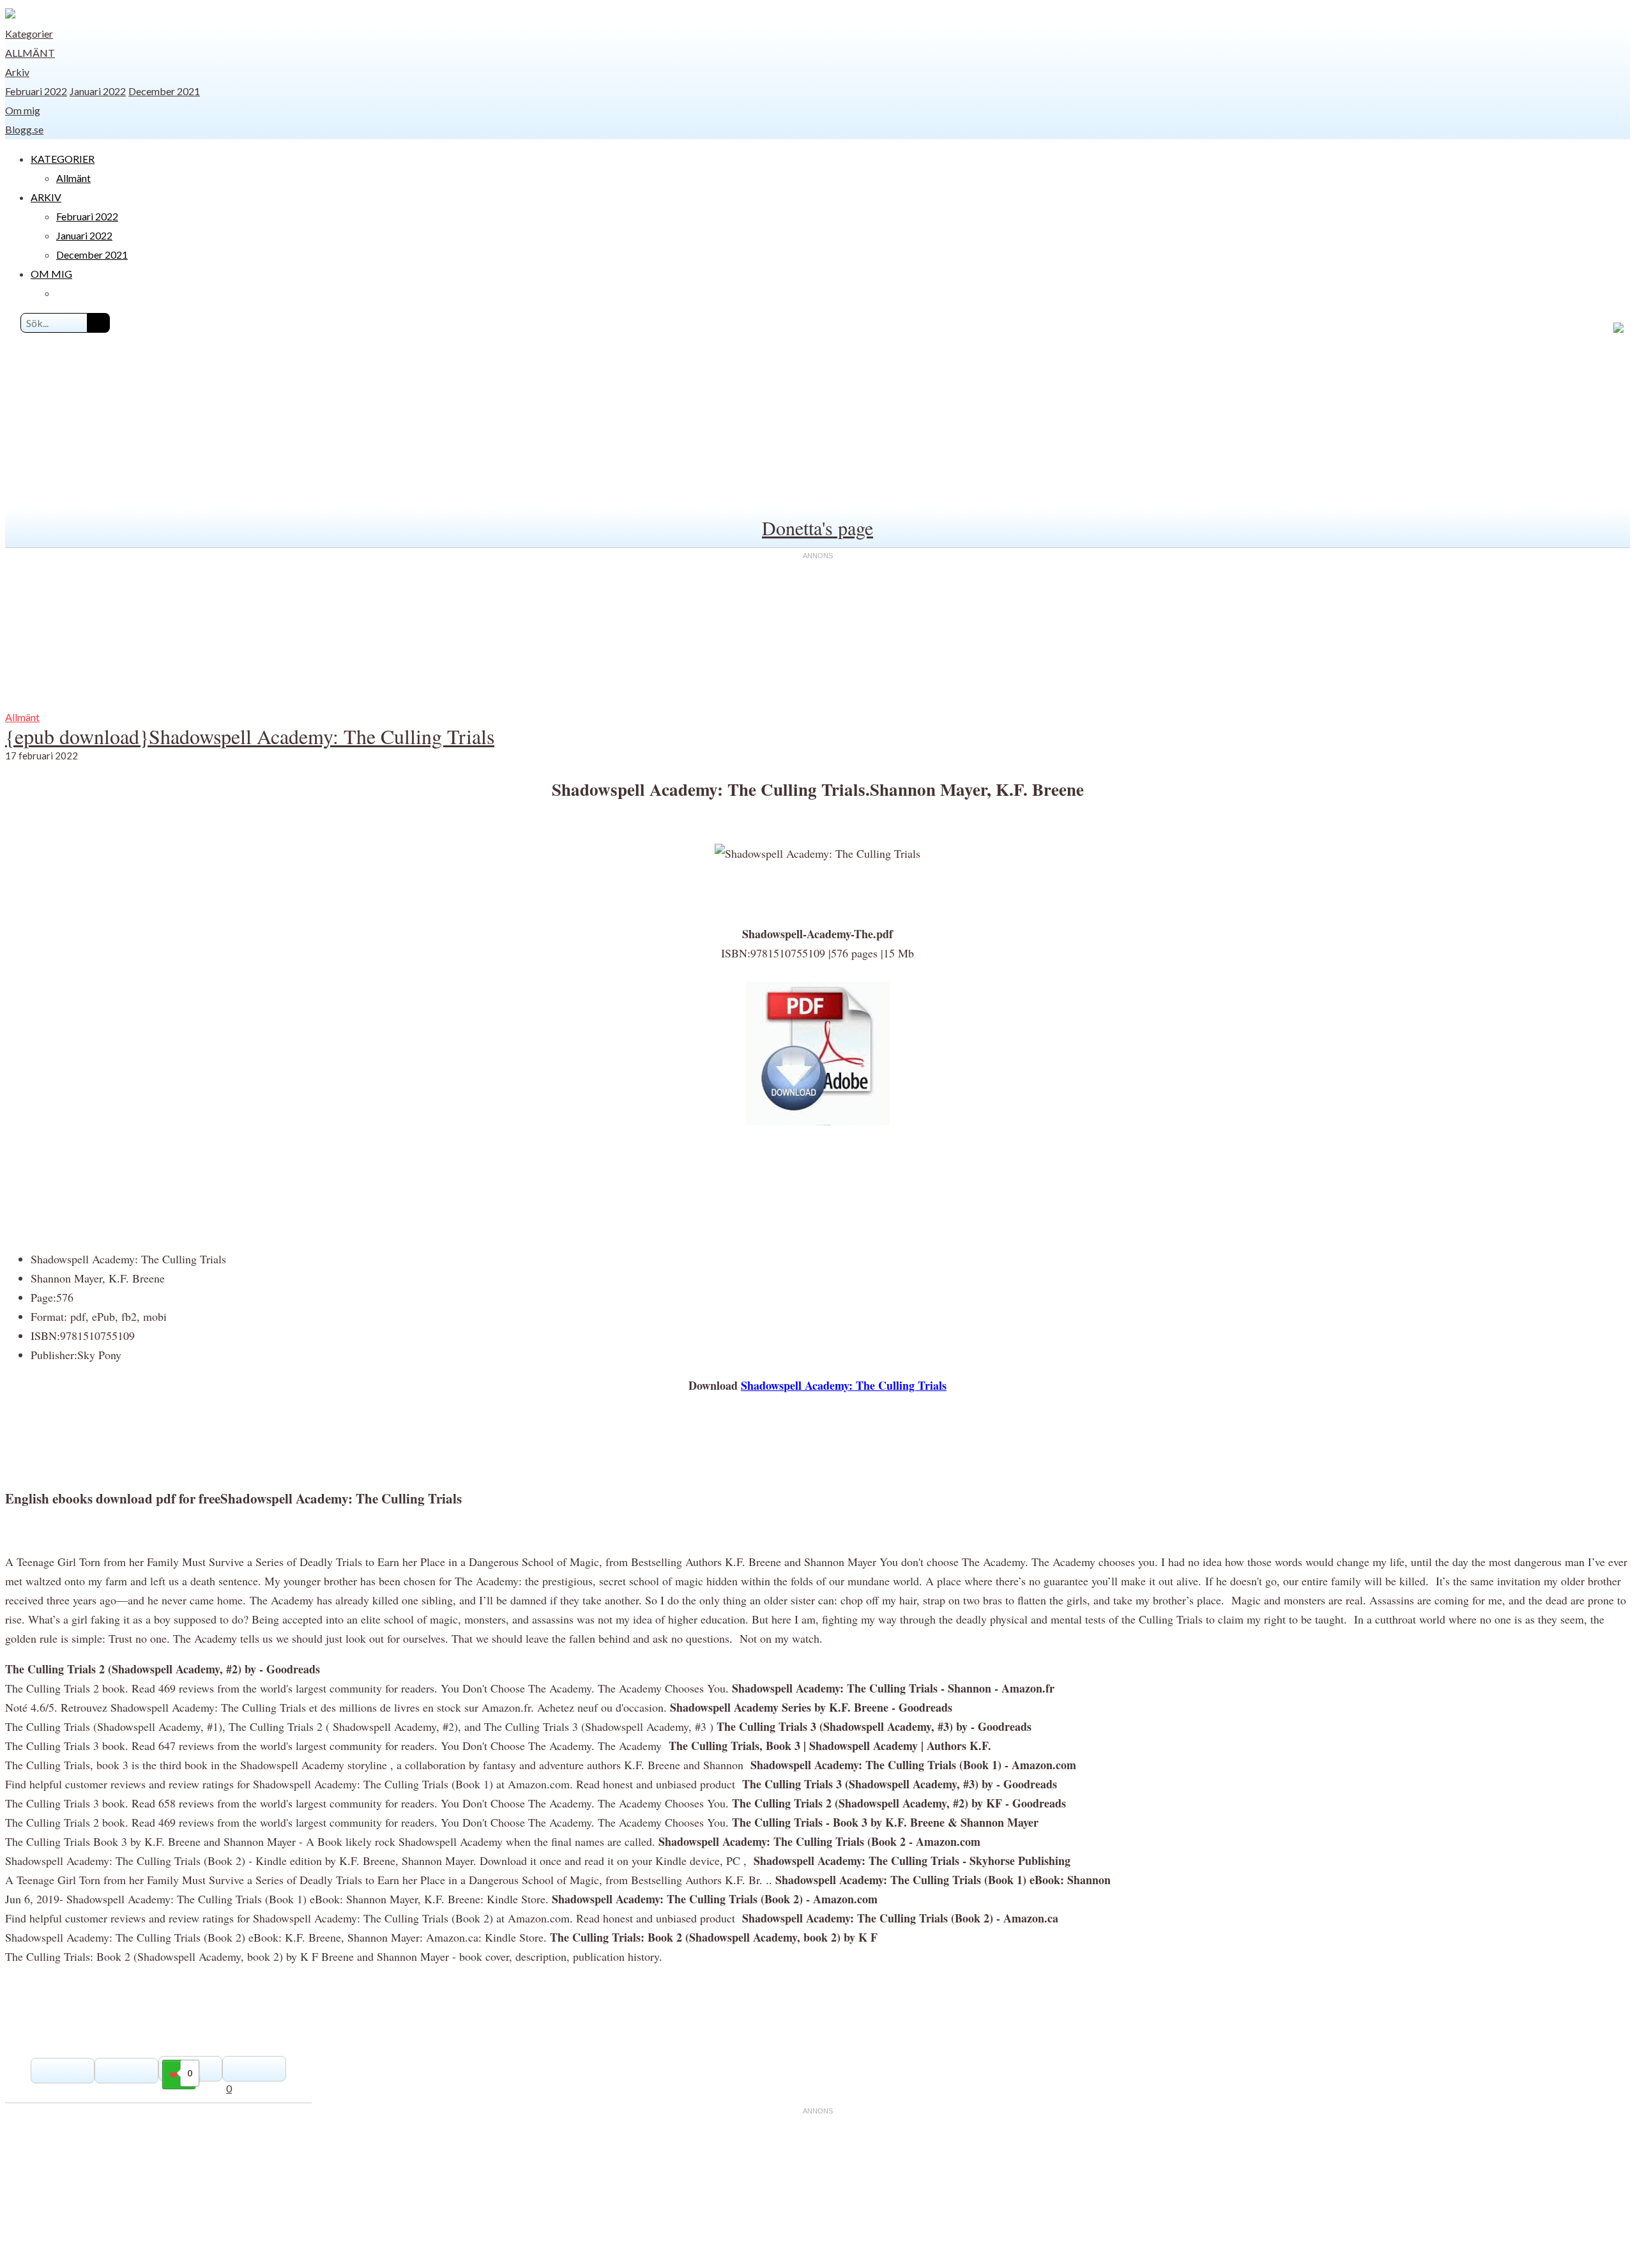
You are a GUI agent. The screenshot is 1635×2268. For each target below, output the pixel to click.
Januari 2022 (98, 91)
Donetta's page (817, 528)
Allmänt (30, 53)
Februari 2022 (36, 91)
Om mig (23, 110)
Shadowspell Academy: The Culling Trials (844, 1385)
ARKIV (46, 197)
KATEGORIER (63, 159)
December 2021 (164, 91)
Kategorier (29, 34)
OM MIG (51, 274)
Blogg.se (24, 129)
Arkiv (17, 72)
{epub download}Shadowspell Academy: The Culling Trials (250, 736)
